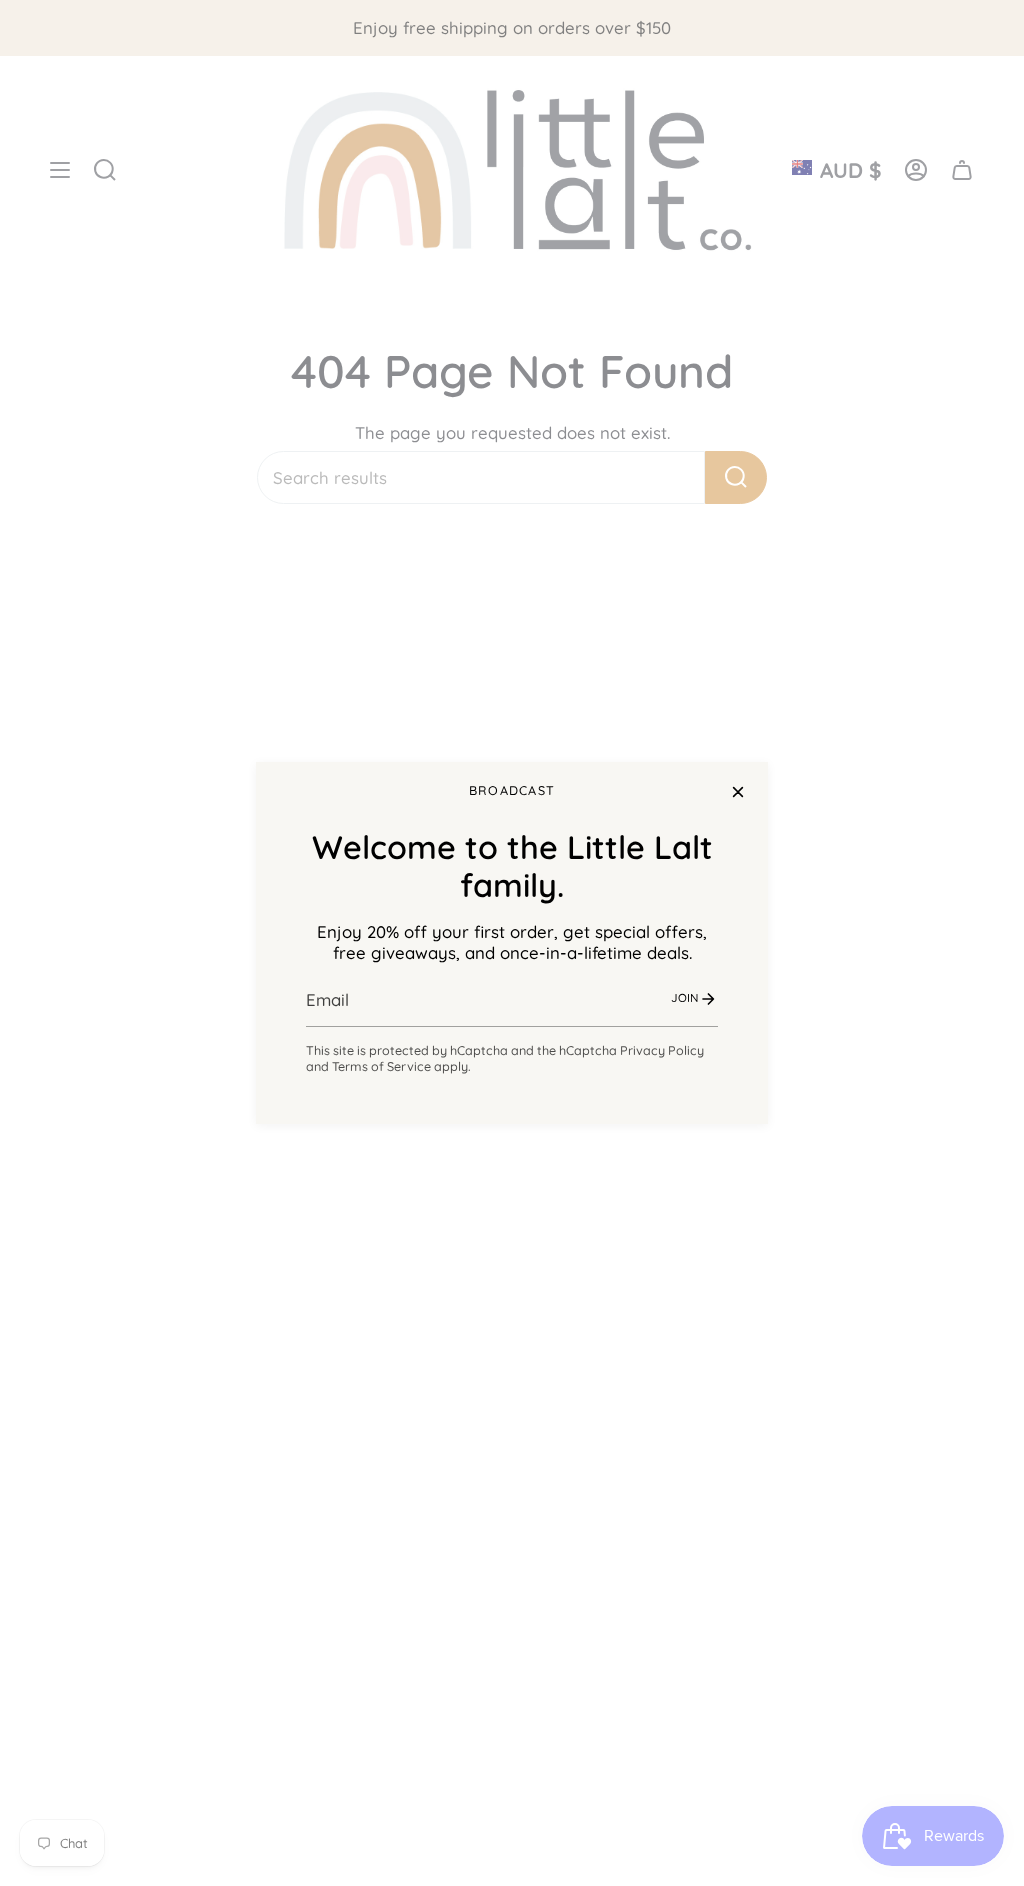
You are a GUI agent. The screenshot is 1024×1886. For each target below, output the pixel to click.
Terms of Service (381, 1066)
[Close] (738, 792)
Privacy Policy (662, 1050)
